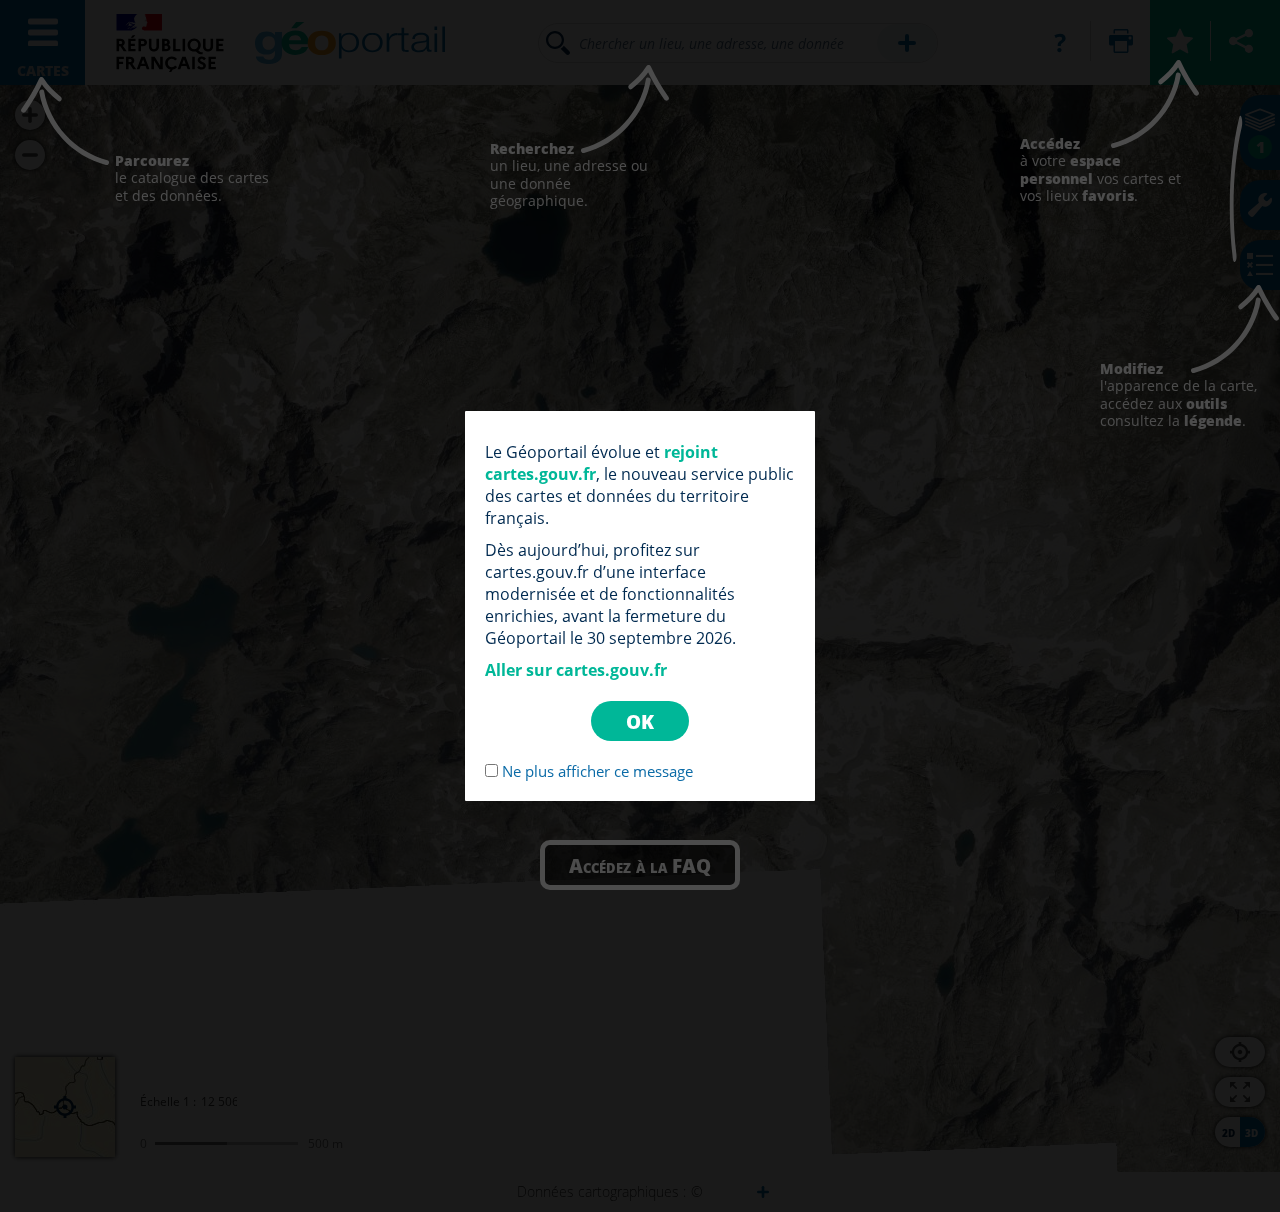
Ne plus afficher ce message (597, 771)
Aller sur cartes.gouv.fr (576, 670)
